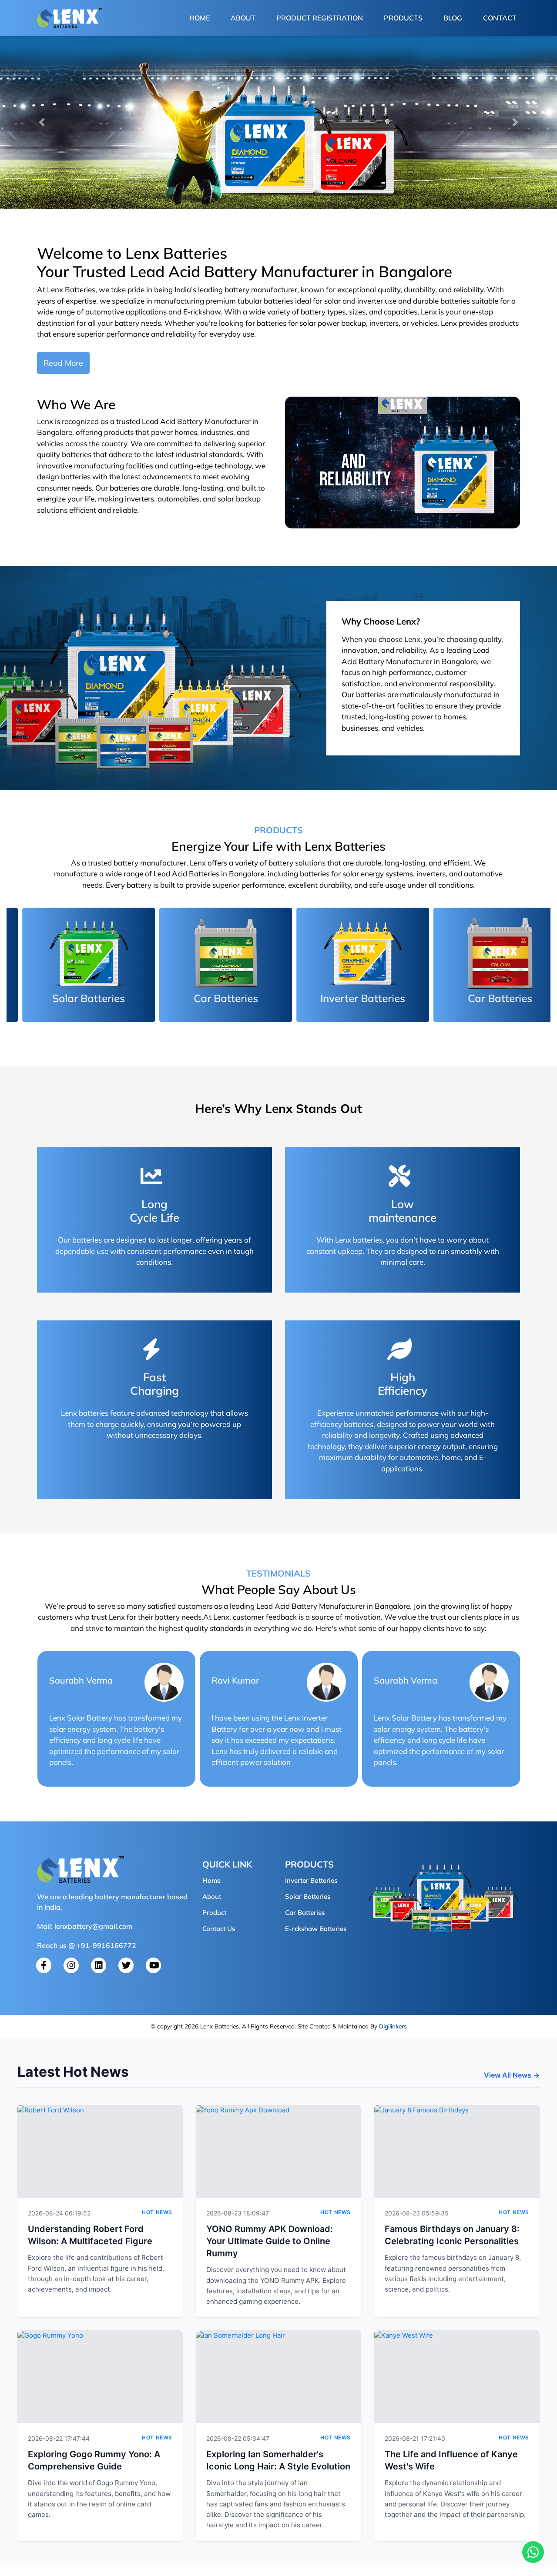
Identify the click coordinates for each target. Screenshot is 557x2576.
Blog (453, 18)
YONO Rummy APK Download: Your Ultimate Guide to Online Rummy (270, 2241)
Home (201, 18)
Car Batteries (305, 1913)
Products (403, 18)
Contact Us (219, 1929)
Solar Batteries (308, 1896)
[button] (42, 122)
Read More (63, 363)
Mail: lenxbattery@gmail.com (85, 1926)
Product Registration (320, 18)
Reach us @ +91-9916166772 (87, 1945)
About (243, 18)
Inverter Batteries (311, 1880)
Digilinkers (393, 2026)
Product (214, 1913)
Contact (500, 18)
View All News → (512, 2075)
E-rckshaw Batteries (316, 1929)
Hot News (157, 2212)
